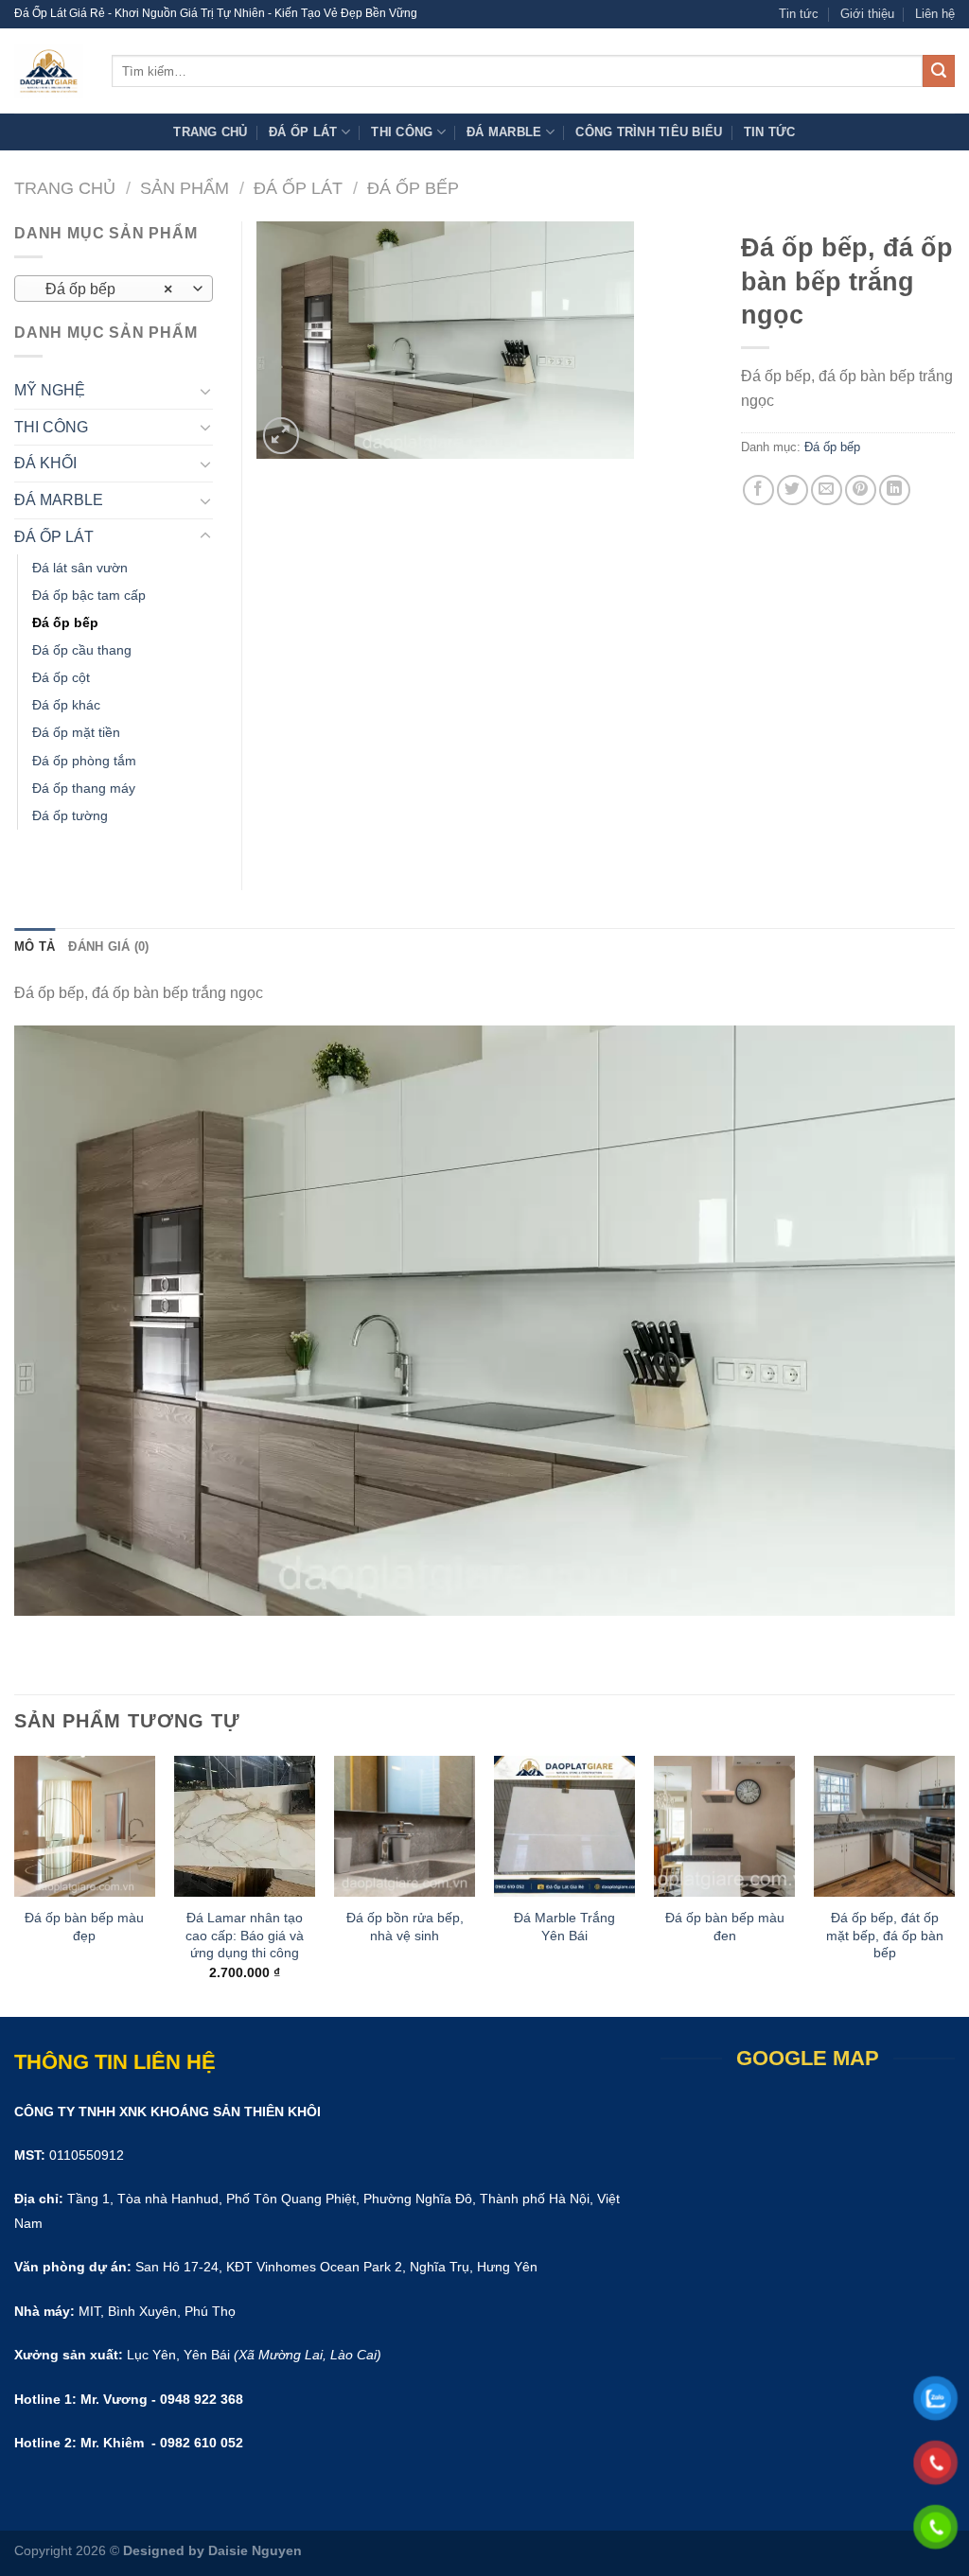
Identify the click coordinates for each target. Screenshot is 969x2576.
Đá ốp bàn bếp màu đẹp (84, 1927)
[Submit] (939, 71)
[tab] (35, 947)
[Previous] (15, 1884)
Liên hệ (935, 14)
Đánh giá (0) (108, 946)
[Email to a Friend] (827, 491)
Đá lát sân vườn (80, 568)
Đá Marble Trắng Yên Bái (564, 1927)
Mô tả (35, 946)
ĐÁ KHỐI (45, 463)
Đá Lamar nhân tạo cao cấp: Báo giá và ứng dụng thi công (245, 1935)
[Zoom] (282, 436)
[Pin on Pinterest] (861, 491)
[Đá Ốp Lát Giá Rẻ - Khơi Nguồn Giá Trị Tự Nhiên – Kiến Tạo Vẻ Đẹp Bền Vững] (49, 71)
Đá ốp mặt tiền (76, 732)
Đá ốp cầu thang (82, 650)
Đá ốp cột (61, 677)
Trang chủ (210, 132)
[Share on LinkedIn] (895, 491)
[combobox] (114, 289)
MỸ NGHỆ (50, 390)
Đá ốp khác (66, 705)
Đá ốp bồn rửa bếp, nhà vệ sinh (405, 1927)
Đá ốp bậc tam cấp (89, 595)
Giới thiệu (867, 14)
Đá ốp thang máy (84, 788)
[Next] (954, 1884)
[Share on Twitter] (793, 491)
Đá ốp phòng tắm (84, 761)
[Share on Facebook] (758, 491)
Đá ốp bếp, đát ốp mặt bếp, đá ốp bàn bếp (885, 1935)
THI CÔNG (402, 132)
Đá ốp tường (70, 815)
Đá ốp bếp (413, 188)
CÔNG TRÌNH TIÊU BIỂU (649, 132)
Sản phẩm (185, 188)
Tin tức (799, 14)
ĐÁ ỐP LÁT (303, 132)
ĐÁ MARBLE (504, 132)
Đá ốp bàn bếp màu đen (725, 1927)
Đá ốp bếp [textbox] (104, 289)
